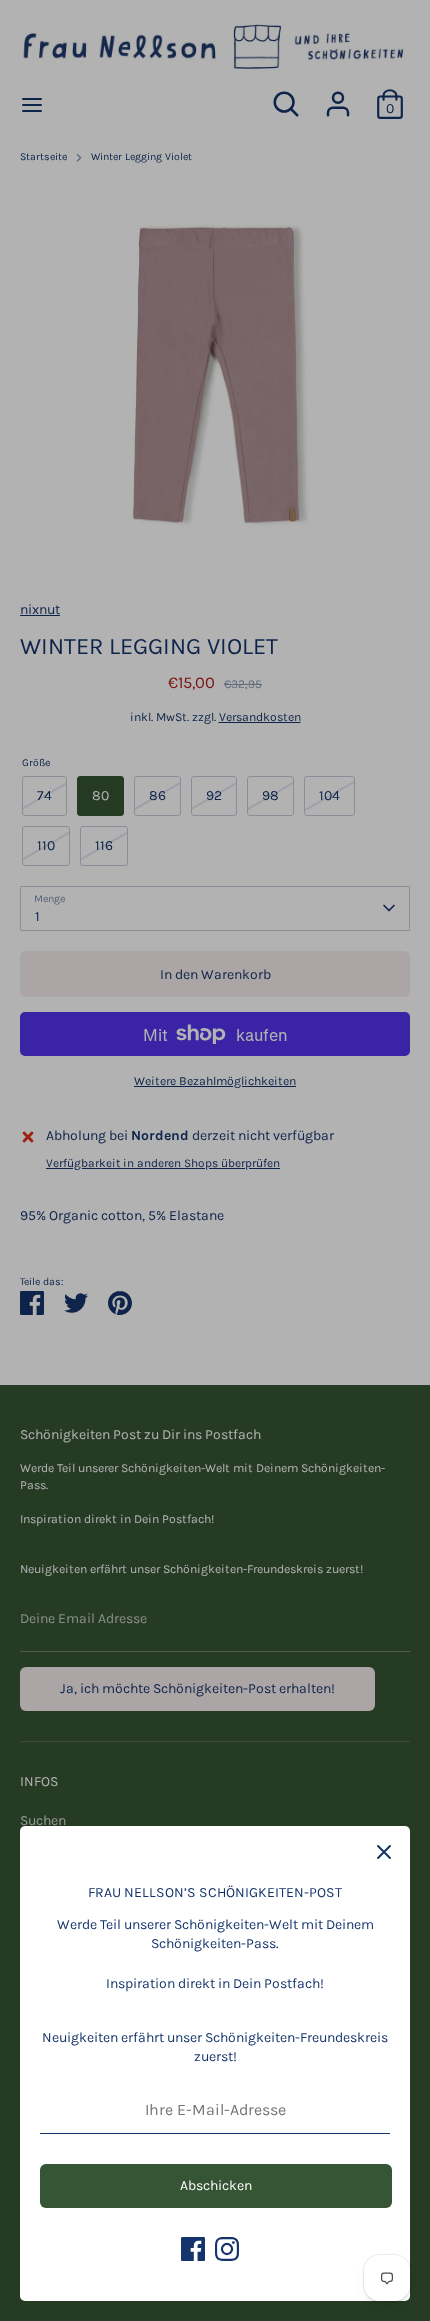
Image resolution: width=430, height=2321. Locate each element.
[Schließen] (384, 1852)
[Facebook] (193, 2249)
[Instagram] (227, 2249)
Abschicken (216, 2185)
